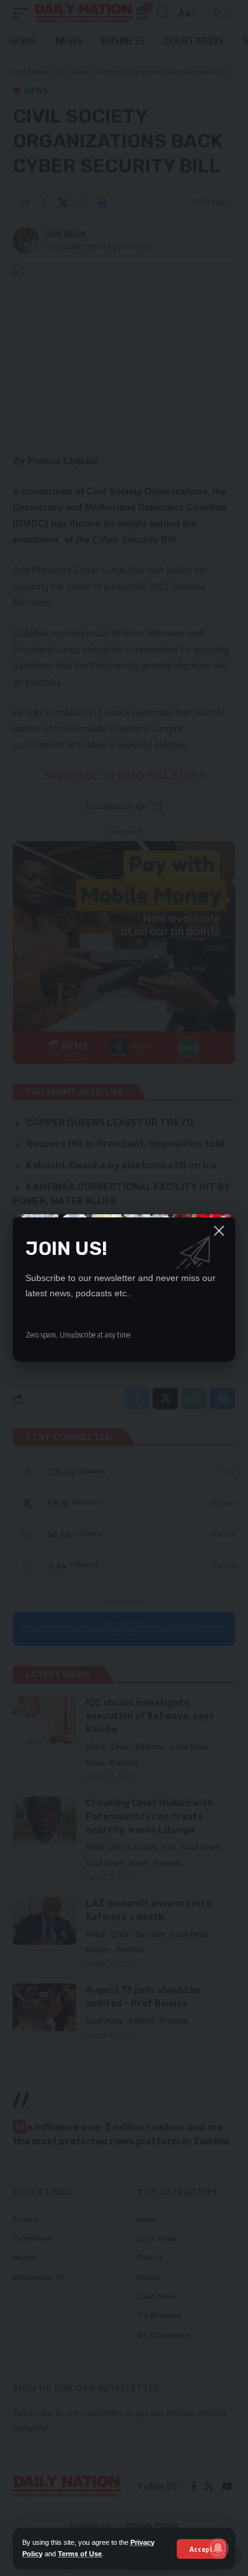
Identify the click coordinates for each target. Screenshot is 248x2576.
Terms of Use (80, 2554)
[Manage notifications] (218, 2548)
